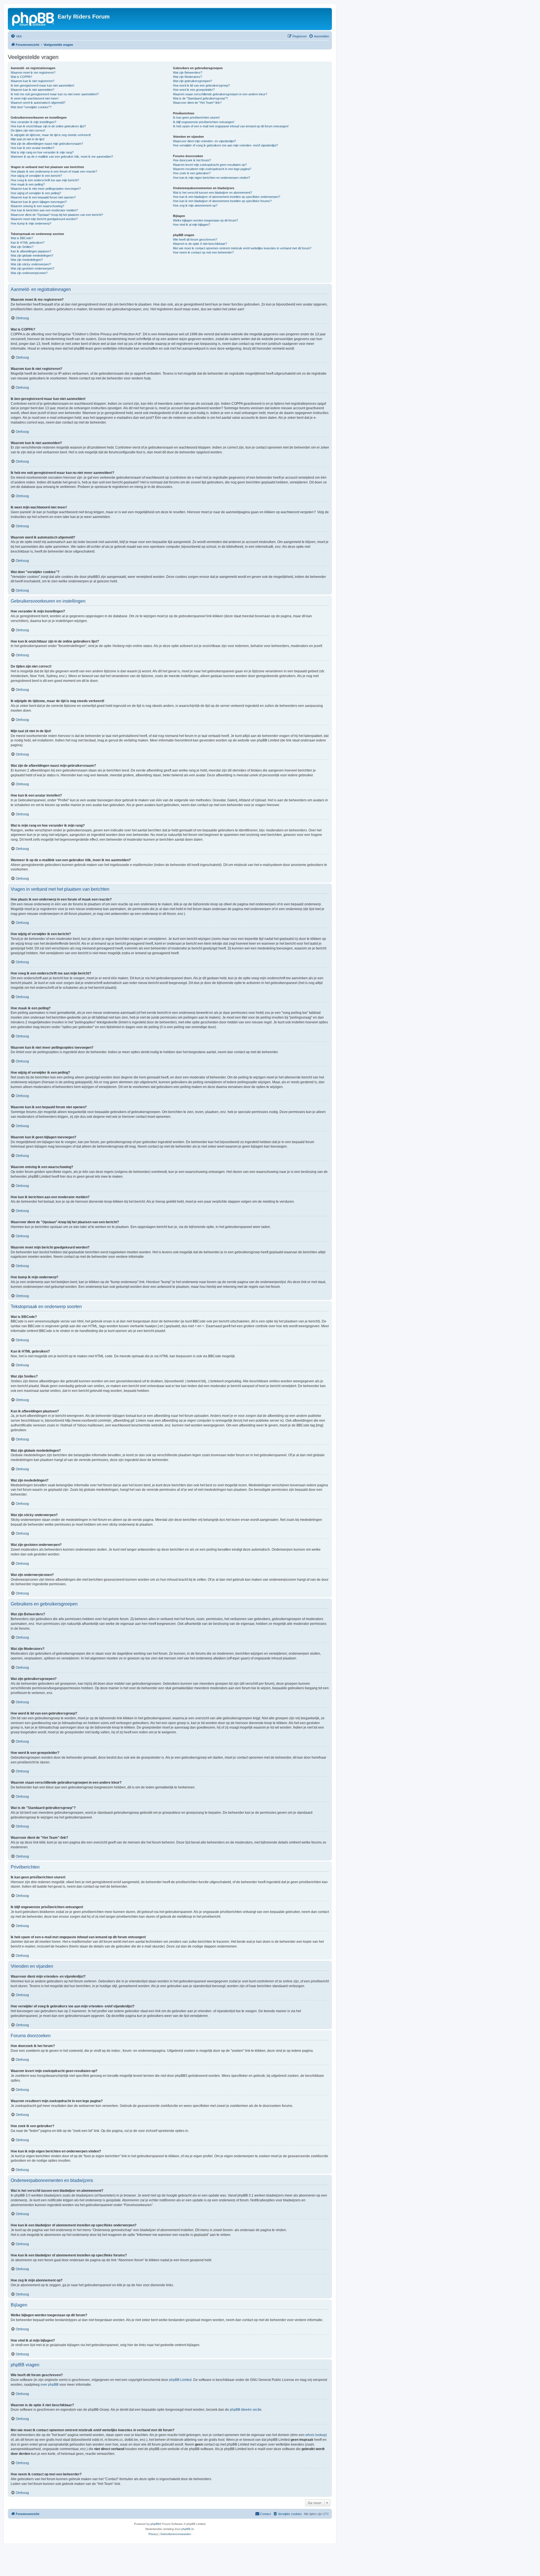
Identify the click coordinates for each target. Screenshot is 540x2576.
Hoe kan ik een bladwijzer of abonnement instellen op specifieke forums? (222, 201)
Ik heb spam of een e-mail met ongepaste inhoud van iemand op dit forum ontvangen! (231, 126)
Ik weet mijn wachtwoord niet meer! (35, 98)
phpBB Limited (180, 2380)
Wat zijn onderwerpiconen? (29, 273)
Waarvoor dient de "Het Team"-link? (197, 103)
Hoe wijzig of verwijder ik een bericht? (36, 176)
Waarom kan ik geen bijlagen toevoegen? (39, 202)
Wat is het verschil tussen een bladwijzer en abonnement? (212, 193)
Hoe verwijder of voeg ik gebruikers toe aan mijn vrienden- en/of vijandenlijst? (225, 145)
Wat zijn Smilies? (22, 247)
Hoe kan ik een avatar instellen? (32, 148)
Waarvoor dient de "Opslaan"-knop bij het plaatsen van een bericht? (57, 215)
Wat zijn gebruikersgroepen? (193, 81)
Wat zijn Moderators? (187, 77)
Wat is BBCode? (22, 238)
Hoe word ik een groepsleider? (194, 90)
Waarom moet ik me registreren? (33, 73)
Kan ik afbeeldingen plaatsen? (31, 251)
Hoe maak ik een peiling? (28, 184)
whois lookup (316, 2435)
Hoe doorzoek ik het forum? (192, 160)
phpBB (155, 2524)
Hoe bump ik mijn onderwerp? (31, 223)
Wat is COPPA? (21, 77)
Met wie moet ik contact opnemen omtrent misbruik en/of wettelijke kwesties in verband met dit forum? (242, 248)
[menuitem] (16, 36)
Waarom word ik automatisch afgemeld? (38, 103)
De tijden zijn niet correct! (28, 130)
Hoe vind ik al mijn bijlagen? (192, 225)
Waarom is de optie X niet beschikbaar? (200, 244)
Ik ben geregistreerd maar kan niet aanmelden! (42, 85)
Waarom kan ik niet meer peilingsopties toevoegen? (46, 189)
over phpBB (49, 2385)
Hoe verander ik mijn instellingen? (33, 122)
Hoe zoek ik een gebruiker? (192, 173)
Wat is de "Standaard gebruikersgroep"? (200, 98)
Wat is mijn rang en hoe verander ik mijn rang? (42, 152)
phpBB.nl (187, 2529)
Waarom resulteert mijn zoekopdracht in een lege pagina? (212, 169)
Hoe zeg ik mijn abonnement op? (195, 205)
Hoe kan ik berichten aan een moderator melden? (44, 210)
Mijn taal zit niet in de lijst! (28, 139)
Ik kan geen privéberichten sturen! (196, 117)
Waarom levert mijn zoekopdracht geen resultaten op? (210, 165)
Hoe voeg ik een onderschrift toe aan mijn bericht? (45, 180)
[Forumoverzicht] (33, 18)
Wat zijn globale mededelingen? (32, 255)
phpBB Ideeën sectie (246, 2410)
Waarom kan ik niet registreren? (32, 81)
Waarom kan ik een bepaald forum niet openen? (43, 197)
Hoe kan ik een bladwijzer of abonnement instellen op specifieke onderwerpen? (227, 197)
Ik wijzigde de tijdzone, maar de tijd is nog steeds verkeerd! (51, 135)
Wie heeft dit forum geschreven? (195, 239)
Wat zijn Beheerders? (188, 73)
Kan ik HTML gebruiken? (28, 243)
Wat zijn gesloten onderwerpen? (32, 268)
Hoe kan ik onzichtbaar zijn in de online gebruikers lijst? (48, 126)
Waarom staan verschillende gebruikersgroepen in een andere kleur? (220, 94)
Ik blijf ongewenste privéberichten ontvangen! (204, 122)
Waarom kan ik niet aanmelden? (32, 90)
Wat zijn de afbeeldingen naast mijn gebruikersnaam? (47, 144)
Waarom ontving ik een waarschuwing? (37, 206)
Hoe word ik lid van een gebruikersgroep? (201, 85)
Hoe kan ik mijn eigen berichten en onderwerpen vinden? (211, 178)
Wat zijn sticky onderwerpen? (31, 264)
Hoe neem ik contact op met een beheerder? (203, 252)
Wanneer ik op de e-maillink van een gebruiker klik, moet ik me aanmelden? (62, 157)
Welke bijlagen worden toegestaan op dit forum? (205, 220)
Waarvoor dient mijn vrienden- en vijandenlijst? (204, 141)
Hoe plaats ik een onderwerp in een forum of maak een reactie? (54, 171)
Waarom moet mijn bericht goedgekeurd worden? (44, 219)
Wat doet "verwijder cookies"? (31, 107)
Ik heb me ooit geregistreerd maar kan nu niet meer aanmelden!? (55, 94)
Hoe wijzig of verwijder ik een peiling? (36, 193)
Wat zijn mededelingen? (27, 260)
